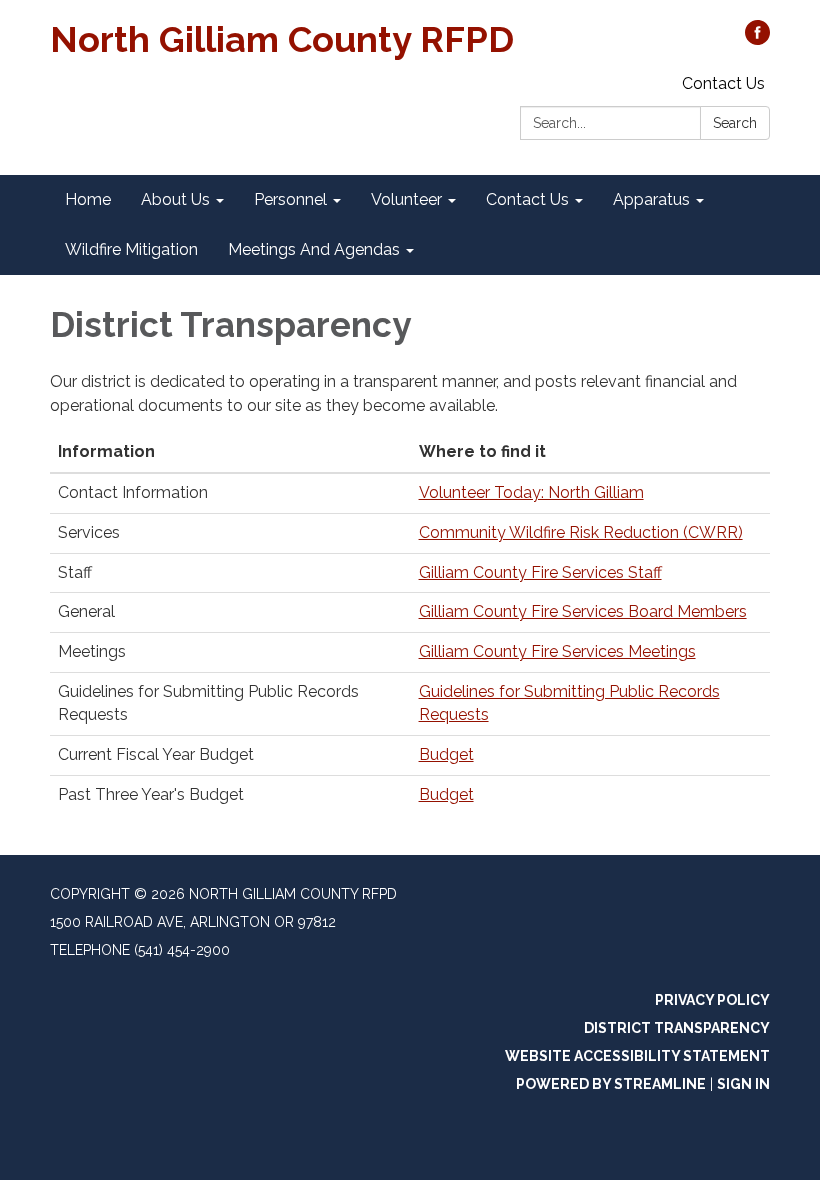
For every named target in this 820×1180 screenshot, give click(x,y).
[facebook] (757, 39)
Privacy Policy (712, 1000)
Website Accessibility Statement (637, 1056)
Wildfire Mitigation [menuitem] (131, 249)
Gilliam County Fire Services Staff (540, 572)
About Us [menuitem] (175, 199)
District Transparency (677, 1028)
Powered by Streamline (611, 1084)
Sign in (743, 1084)
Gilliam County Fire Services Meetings (557, 651)
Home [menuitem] (88, 199)
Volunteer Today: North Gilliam (531, 492)
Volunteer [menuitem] (406, 199)
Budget (446, 754)
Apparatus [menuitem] (651, 199)
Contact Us (723, 83)
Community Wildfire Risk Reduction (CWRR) (581, 532)
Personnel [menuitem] (290, 199)
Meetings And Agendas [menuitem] (314, 249)
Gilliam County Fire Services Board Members (583, 611)
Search (735, 123)
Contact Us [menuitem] (527, 199)
